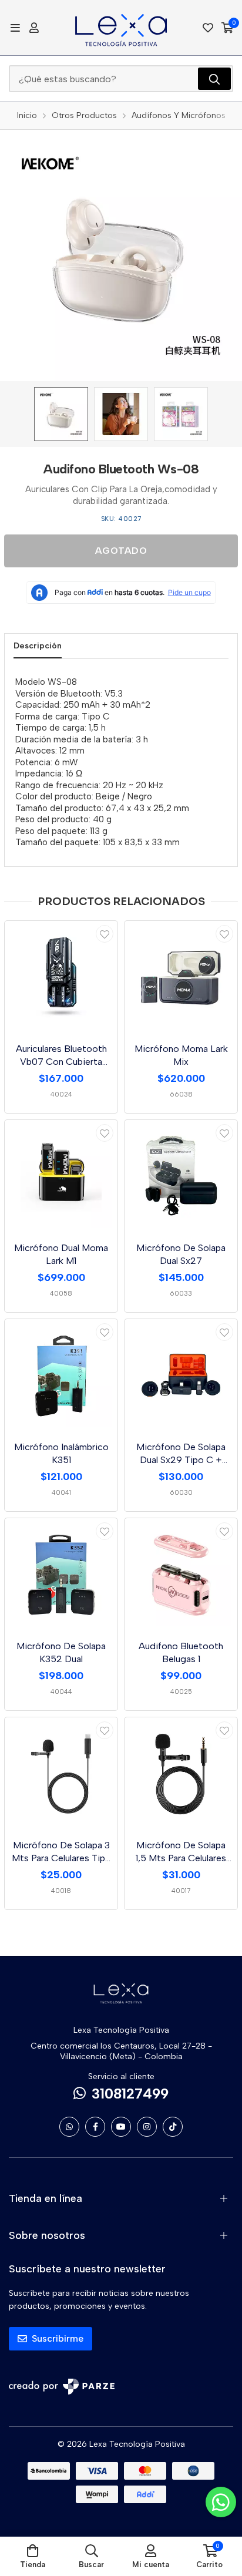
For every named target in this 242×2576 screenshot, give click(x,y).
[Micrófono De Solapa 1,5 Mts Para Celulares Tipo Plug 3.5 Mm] (181, 1774)
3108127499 (130, 2094)
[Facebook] (95, 2127)
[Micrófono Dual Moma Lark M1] (61, 1176)
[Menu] (15, 28)
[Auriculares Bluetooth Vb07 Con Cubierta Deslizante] (61, 977)
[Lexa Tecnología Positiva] (121, 28)
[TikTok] (173, 2127)
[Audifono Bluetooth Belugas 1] (181, 1575)
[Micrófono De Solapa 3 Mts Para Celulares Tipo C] (61, 1774)
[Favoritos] (208, 28)
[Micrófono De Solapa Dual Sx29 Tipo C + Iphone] (181, 1376)
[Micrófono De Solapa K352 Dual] (61, 1575)
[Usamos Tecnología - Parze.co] (62, 2387)
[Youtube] (121, 2127)
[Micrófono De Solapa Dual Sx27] (181, 1176)
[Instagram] (147, 2127)
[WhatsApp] (69, 2127)
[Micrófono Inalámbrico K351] (61, 1376)
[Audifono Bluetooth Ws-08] (61, 414)
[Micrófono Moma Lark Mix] (181, 977)
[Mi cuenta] (34, 28)
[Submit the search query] (214, 79)
